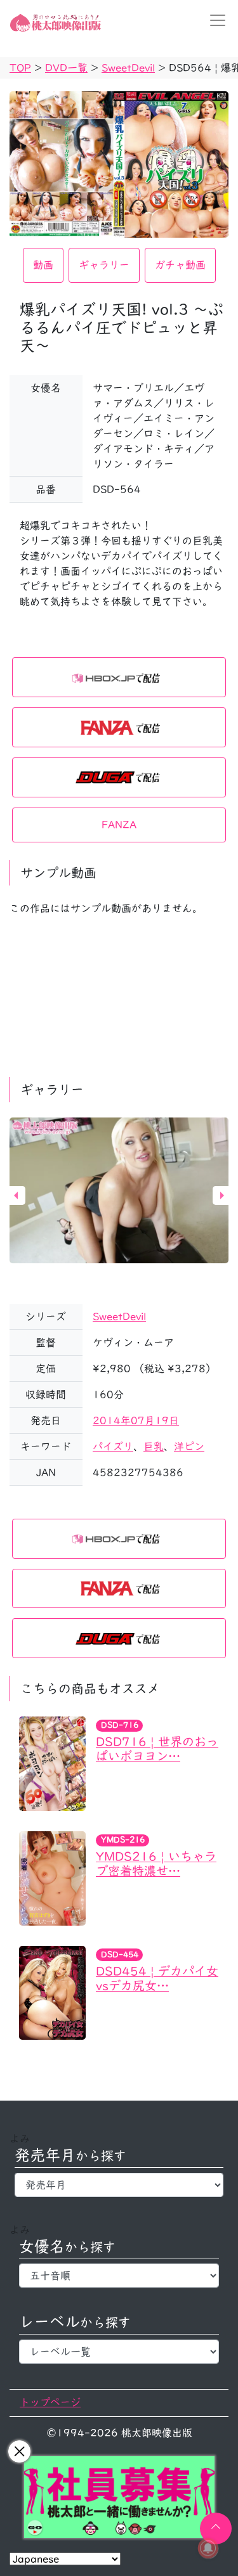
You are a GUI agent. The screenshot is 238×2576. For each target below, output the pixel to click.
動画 (43, 265)
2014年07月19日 (136, 1420)
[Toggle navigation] (214, 20)
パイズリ (113, 1446)
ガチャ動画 (180, 265)
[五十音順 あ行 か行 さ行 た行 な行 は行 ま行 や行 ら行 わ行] (119, 2276)
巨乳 (154, 1446)
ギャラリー (104, 265)
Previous (16, 1195)
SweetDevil (119, 1317)
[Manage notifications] (208, 2548)
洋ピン (189, 1446)
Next (222, 1195)
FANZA (119, 825)
